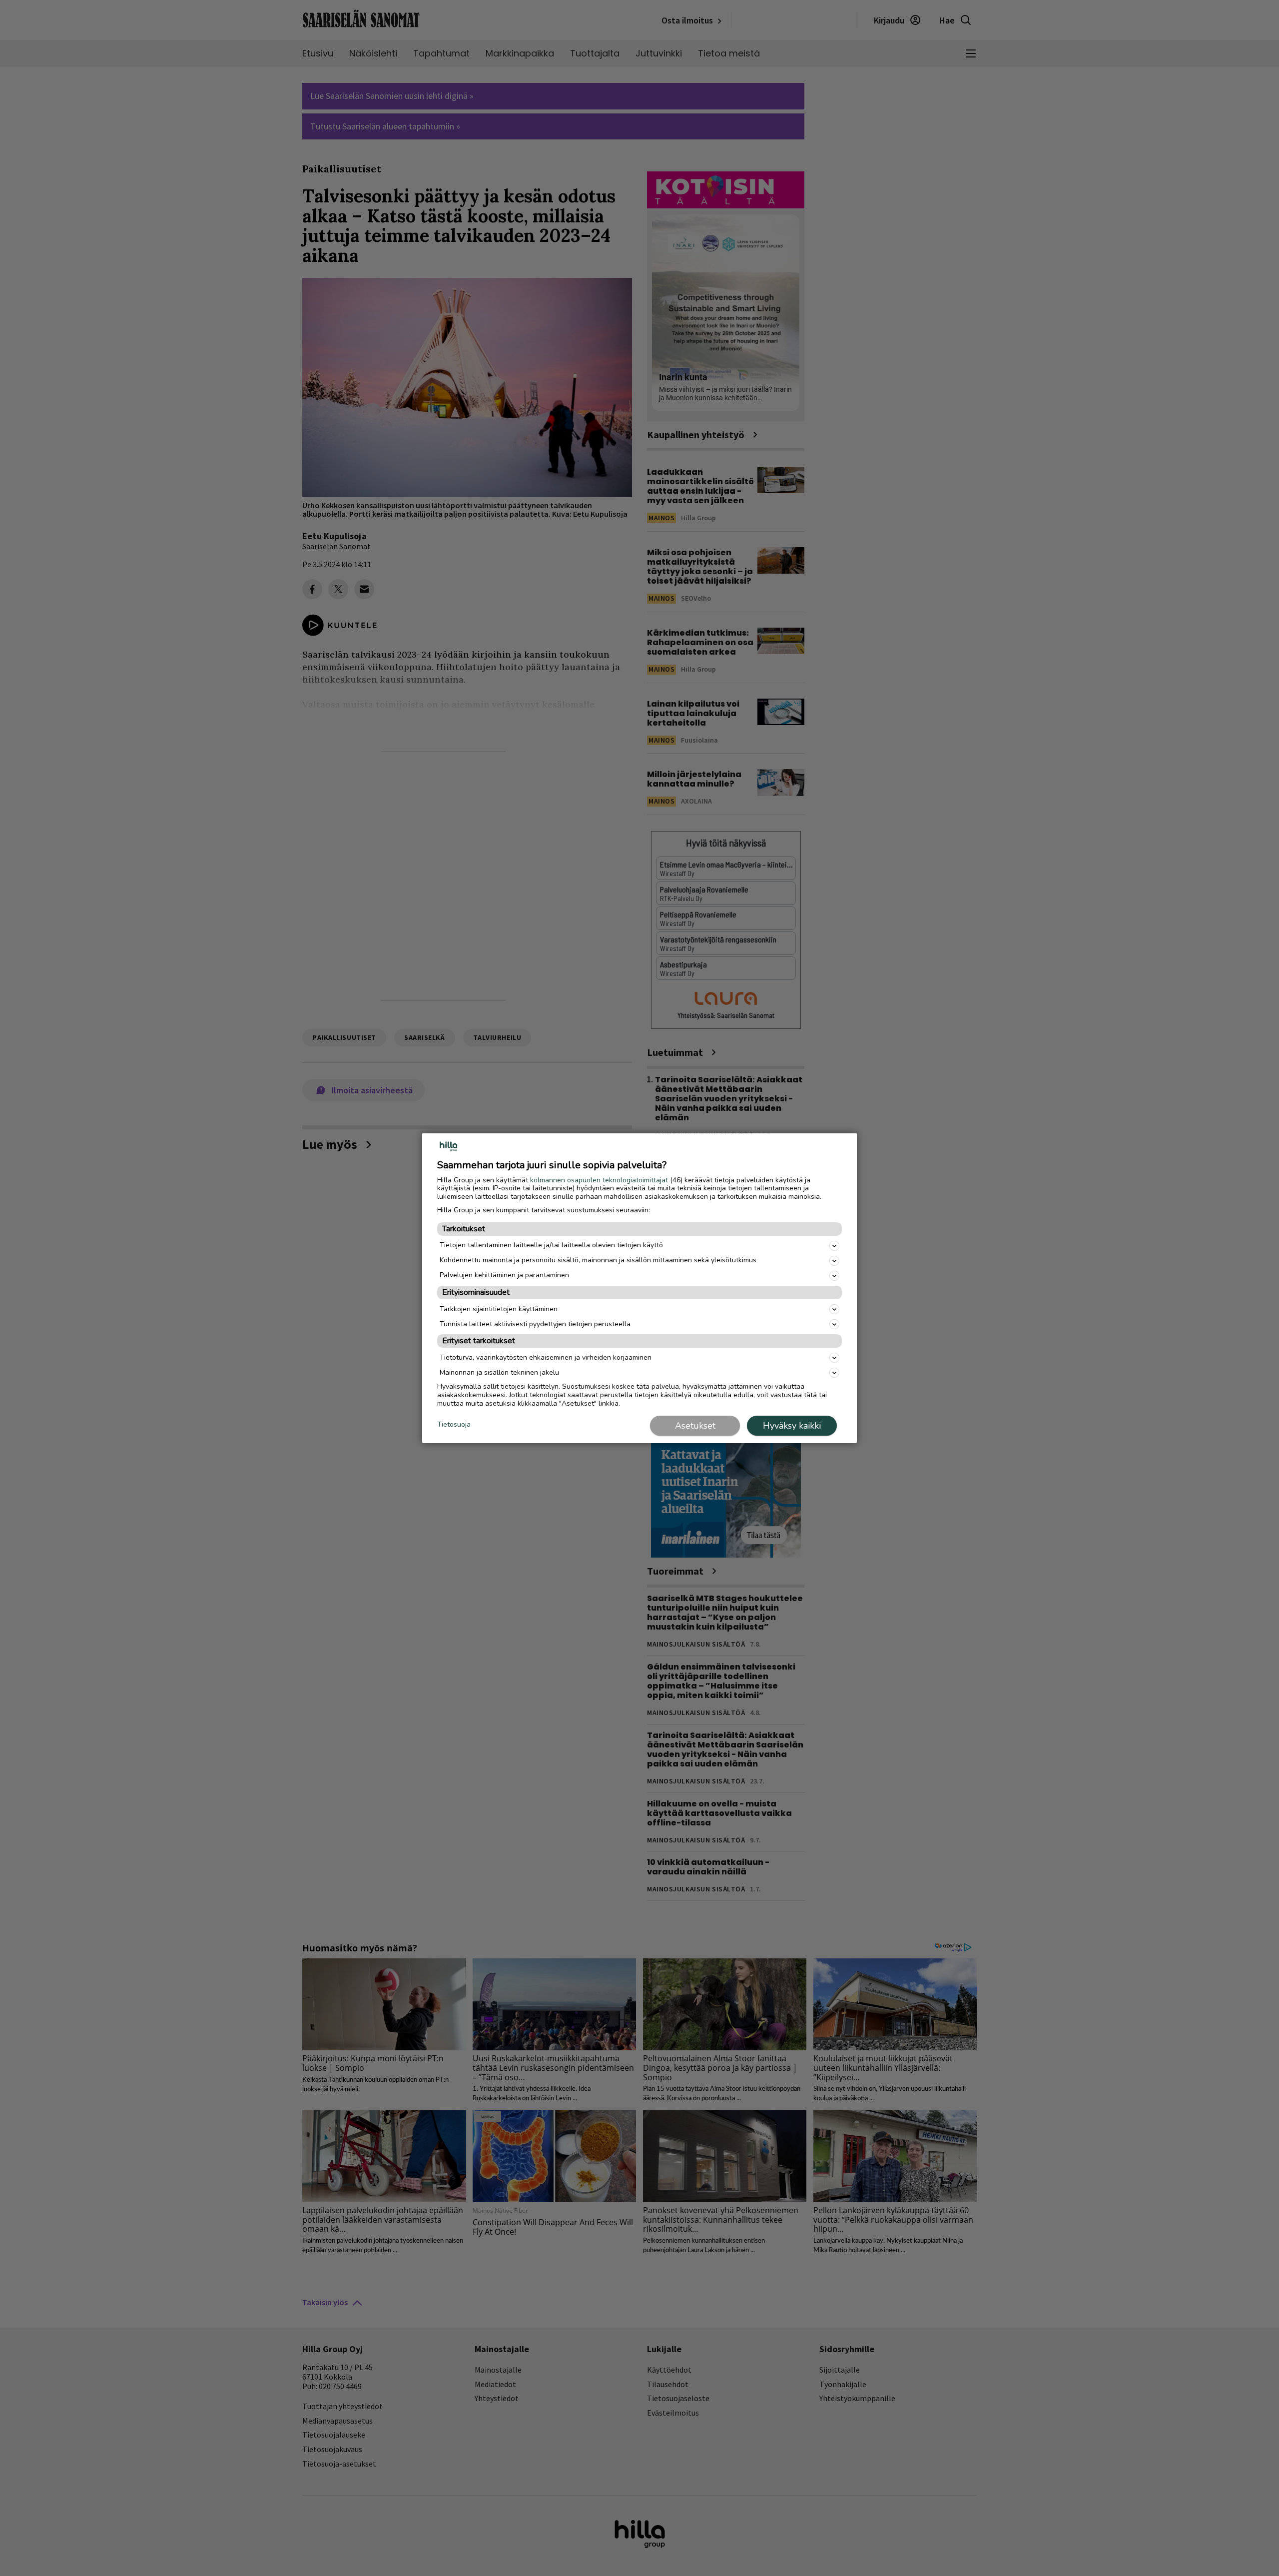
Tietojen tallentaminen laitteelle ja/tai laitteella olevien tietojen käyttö (551, 1245)
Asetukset (695, 1426)
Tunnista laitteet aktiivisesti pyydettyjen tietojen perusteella (535, 1324)
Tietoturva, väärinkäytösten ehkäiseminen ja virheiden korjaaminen (546, 1357)
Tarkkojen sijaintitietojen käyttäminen (499, 1309)
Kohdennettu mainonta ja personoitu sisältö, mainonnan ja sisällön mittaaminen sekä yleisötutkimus (598, 1260)
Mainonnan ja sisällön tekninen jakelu (499, 1372)
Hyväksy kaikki (792, 1426)
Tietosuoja (454, 1425)
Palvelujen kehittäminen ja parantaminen (504, 1275)
